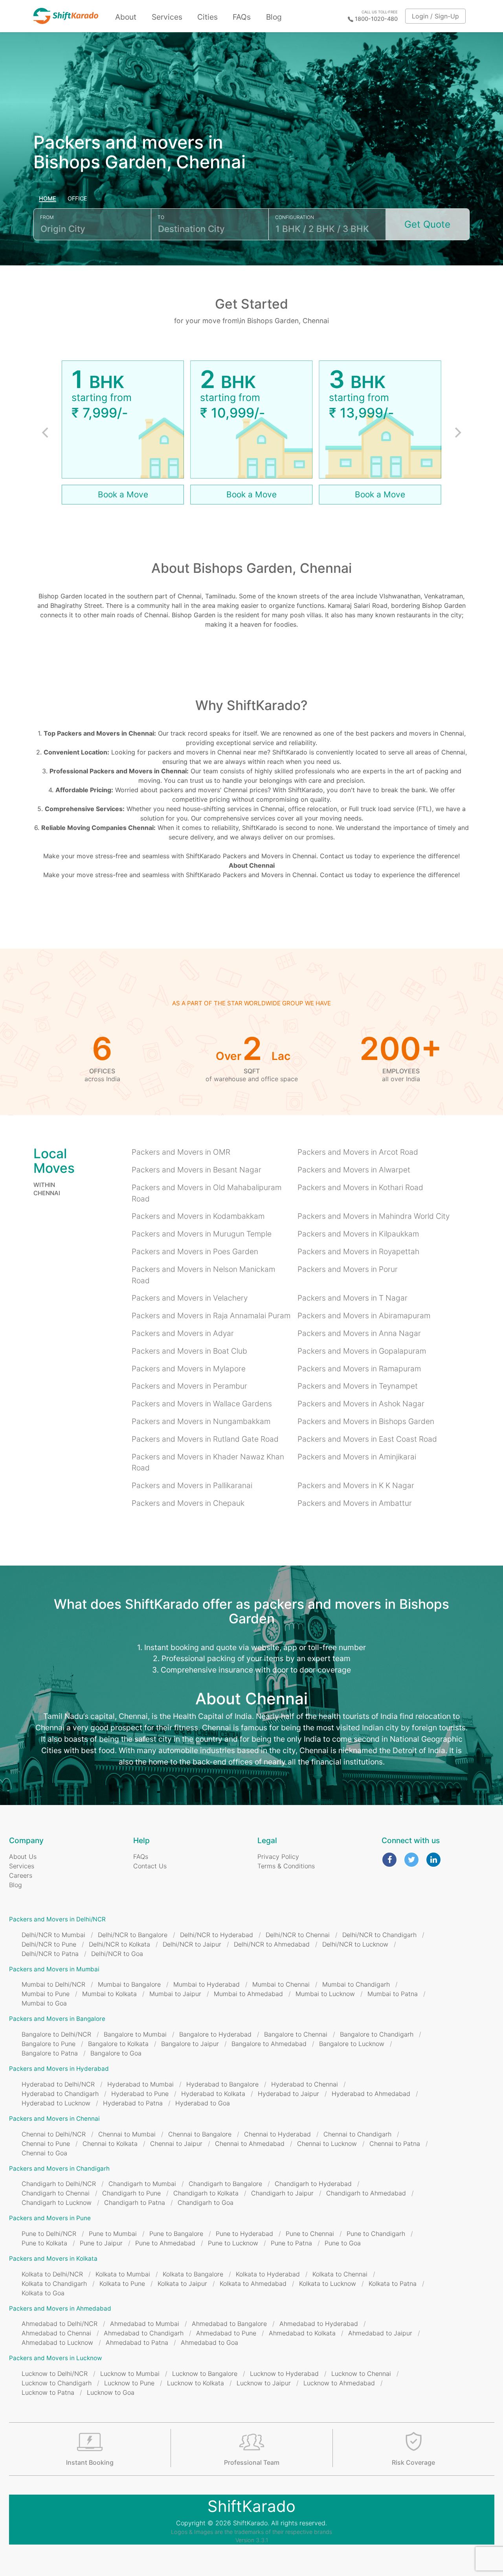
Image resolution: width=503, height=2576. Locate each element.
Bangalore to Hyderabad (215, 2034)
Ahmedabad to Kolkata (302, 2333)
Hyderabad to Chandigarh (60, 2094)
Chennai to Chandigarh (357, 2134)
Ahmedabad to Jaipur (380, 2333)
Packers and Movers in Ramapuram (359, 1369)
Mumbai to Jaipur (175, 1994)
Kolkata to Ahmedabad (253, 2283)
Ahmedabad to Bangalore (229, 2324)
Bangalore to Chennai (296, 2034)
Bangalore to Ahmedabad (269, 2044)
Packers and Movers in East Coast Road (367, 1439)
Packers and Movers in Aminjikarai (357, 1457)
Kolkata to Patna (393, 2283)
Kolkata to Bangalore (193, 2274)
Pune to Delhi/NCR (49, 2234)
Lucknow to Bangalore (205, 2374)
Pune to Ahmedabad (165, 2243)
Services (167, 17)
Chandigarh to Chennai (56, 2193)
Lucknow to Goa (111, 2392)
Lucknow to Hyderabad (284, 2374)
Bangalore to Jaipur (190, 2044)
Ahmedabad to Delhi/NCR (60, 2324)
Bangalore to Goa (116, 2053)
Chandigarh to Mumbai (142, 2184)
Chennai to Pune (46, 2144)
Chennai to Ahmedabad (250, 2144)
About (126, 17)
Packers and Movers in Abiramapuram (364, 1316)
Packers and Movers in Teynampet (358, 1386)
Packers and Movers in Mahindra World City (374, 1216)
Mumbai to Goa (44, 2003)
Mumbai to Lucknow (325, 1994)
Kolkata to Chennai (340, 2274)
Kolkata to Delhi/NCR (52, 2274)
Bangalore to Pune (49, 2044)
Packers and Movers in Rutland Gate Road (205, 1439)
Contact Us (150, 1866)
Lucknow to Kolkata (196, 2383)
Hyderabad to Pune (140, 2094)
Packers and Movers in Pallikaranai (192, 1485)
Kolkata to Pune (122, 2283)
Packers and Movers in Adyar (183, 1333)
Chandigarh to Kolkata (206, 2193)
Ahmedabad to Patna (137, 2342)
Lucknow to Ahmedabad (339, 2383)
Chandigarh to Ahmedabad (366, 2193)
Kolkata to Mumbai (123, 2274)
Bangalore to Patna (50, 2053)
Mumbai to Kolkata (109, 1994)
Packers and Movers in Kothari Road (360, 1187)
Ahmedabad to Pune (226, 2333)
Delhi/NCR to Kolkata (119, 1944)
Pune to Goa (343, 2243)
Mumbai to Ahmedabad (248, 1994)
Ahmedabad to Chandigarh (144, 2333)
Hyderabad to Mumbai (140, 2084)
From (47, 217)
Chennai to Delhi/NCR (54, 2134)
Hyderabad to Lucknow (56, 2103)
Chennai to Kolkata (110, 2144)
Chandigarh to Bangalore (225, 2184)
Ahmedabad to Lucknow (57, 2342)
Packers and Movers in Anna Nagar (359, 1333)
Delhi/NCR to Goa (117, 1954)
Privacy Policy (278, 1857)
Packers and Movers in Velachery (190, 1298)
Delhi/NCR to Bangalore (133, 1935)
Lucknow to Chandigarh (57, 2383)
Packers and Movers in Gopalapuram (362, 1351)
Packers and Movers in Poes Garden (195, 1251)
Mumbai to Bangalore (129, 1984)
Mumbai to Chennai (281, 1984)
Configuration (295, 217)
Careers (21, 1875)
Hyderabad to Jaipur (288, 2094)
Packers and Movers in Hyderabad (59, 2069)
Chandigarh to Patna (135, 2202)
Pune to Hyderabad (244, 2234)
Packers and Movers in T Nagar (352, 1298)
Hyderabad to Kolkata (213, 2094)
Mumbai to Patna (393, 1994)
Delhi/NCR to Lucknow (355, 1944)
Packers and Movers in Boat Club (189, 1351)
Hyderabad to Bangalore (222, 2084)
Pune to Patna (291, 2243)
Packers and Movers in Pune (50, 2218)
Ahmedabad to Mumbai (145, 2324)
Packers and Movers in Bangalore (57, 2019)
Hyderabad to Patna (133, 2103)
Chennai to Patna (395, 2144)
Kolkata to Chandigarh (54, 2283)
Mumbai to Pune (46, 1994)
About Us (23, 1857)
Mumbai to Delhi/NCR (53, 1984)
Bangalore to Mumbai (135, 2034)
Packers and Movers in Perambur (189, 1386)
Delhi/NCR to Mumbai (53, 1935)
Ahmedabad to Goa (209, 2342)
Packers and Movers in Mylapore (189, 1369)
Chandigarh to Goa (206, 2202)
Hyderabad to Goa (203, 2103)
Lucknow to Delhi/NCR (55, 2374)
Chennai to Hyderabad (277, 2134)
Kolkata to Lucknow (328, 2283)
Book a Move (123, 494)
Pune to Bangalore (176, 2234)
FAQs (242, 17)
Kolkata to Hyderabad (268, 2274)
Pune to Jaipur (101, 2243)
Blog (274, 17)
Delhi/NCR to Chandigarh (379, 1935)
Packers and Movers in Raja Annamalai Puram (211, 1316)
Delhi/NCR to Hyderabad (217, 1935)
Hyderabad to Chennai (305, 2084)
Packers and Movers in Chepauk (188, 1503)
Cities (207, 17)
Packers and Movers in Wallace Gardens (202, 1404)
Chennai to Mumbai (127, 2134)
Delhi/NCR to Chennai (298, 1935)
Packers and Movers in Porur (348, 1269)
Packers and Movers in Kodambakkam (198, 1216)
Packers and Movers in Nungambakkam (201, 1421)
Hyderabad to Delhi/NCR (58, 2084)
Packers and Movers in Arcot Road (358, 1152)
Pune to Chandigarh (376, 2234)
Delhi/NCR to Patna (50, 1954)
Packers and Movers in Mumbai (54, 1969)
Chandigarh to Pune (131, 2193)
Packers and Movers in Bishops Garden (366, 1421)
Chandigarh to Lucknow (57, 2202)
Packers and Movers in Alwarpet (354, 1170)
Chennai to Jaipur (176, 2144)
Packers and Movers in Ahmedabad (60, 2308)
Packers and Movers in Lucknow (55, 2358)
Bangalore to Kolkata (118, 2044)
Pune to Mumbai (113, 2234)
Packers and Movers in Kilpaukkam (358, 1234)
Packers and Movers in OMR (181, 1152)
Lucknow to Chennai (361, 2374)
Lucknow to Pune (129, 2383)
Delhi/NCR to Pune (49, 1944)
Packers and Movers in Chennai (54, 2119)
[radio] (48, 199)
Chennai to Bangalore (200, 2134)
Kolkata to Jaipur (182, 2283)
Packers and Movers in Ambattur (355, 1503)
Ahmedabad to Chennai (56, 2333)
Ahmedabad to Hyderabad (319, 2324)
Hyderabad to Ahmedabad (371, 2094)
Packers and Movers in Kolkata (53, 2259)
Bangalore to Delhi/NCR (56, 2034)
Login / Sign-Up (435, 16)
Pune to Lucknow (233, 2243)
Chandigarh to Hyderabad (313, 2184)
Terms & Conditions (286, 1866)
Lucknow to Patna (48, 2392)
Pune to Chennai (310, 2234)
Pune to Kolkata (44, 2243)
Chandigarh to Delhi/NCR (59, 2184)
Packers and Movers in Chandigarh (59, 2168)
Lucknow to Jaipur (264, 2383)
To (161, 217)
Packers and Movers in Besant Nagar (196, 1170)
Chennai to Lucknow (327, 2144)
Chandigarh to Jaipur (282, 2193)
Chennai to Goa (44, 2153)
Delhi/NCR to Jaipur (192, 1944)
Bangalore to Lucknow (352, 2044)
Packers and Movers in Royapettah (358, 1251)
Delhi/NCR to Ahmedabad (272, 1944)
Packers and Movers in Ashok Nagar (361, 1404)
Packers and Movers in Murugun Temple (202, 1234)
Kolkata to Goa (43, 2293)
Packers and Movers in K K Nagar (356, 1485)
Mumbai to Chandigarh (356, 1984)
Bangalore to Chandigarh (377, 2034)
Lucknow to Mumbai (130, 2374)
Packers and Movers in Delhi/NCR (57, 1919)
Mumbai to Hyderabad (207, 1984)
